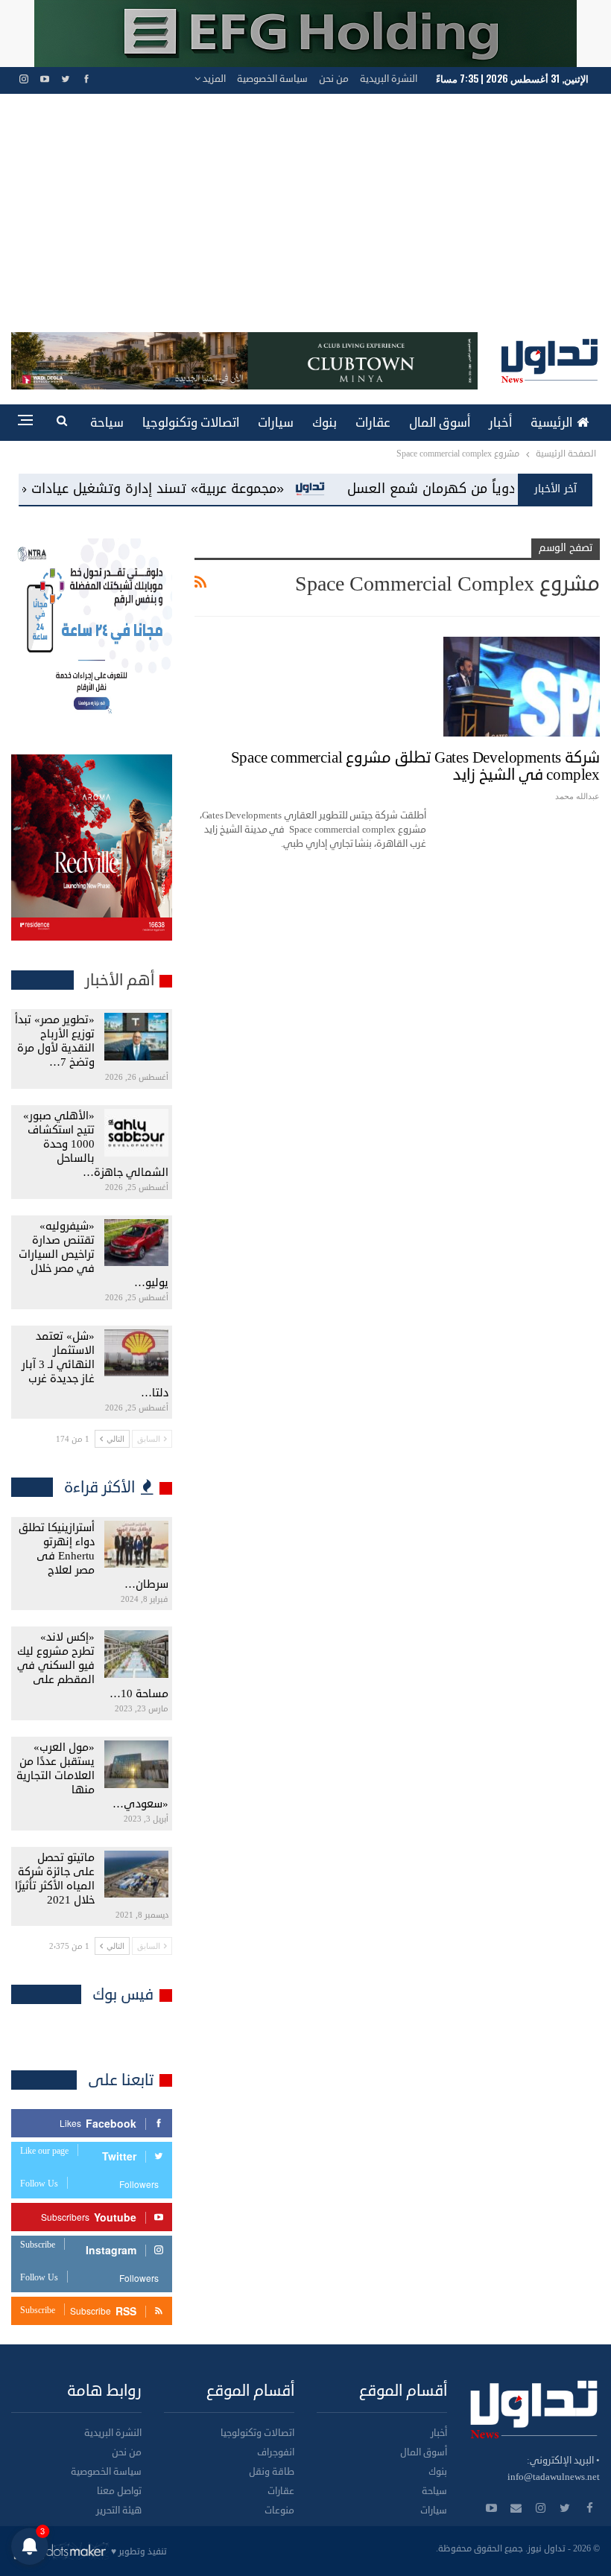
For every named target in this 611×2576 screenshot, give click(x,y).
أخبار (500, 423)
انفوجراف (276, 2452)
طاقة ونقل (272, 2472)
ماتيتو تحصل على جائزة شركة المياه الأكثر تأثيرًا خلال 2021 (55, 1879)
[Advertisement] (305, 220)
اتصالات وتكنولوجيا (191, 423)
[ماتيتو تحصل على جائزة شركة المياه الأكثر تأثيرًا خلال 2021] (136, 1874)
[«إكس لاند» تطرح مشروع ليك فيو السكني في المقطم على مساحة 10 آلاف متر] (136, 1654)
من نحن (334, 79)
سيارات (276, 423)
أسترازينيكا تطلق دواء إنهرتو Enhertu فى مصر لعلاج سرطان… (94, 1556)
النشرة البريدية (389, 79)
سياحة (107, 423)
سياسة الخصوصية (272, 79)
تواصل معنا (119, 2491)
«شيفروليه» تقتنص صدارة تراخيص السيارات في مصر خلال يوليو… (94, 1254)
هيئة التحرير (119, 2510)
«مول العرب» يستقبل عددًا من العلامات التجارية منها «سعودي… (92, 1776)
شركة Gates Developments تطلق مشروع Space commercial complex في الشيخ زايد (415, 766)
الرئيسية (551, 423)
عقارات (373, 423)
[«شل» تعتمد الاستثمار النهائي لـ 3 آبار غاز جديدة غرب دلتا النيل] (136, 1353)
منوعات (279, 2510)
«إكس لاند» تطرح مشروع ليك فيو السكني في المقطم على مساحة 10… (93, 1666)
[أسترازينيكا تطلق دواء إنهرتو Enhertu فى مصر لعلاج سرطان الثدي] (136, 1545)
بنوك (325, 423)
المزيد (213, 79)
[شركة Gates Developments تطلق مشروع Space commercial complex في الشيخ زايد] (522, 687)
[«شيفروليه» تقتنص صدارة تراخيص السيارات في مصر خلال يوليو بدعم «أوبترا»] (136, 1243)
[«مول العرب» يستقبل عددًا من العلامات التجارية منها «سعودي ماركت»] (136, 1764)
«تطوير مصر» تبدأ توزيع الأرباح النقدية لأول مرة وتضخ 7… (55, 1041)
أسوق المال (440, 423)
